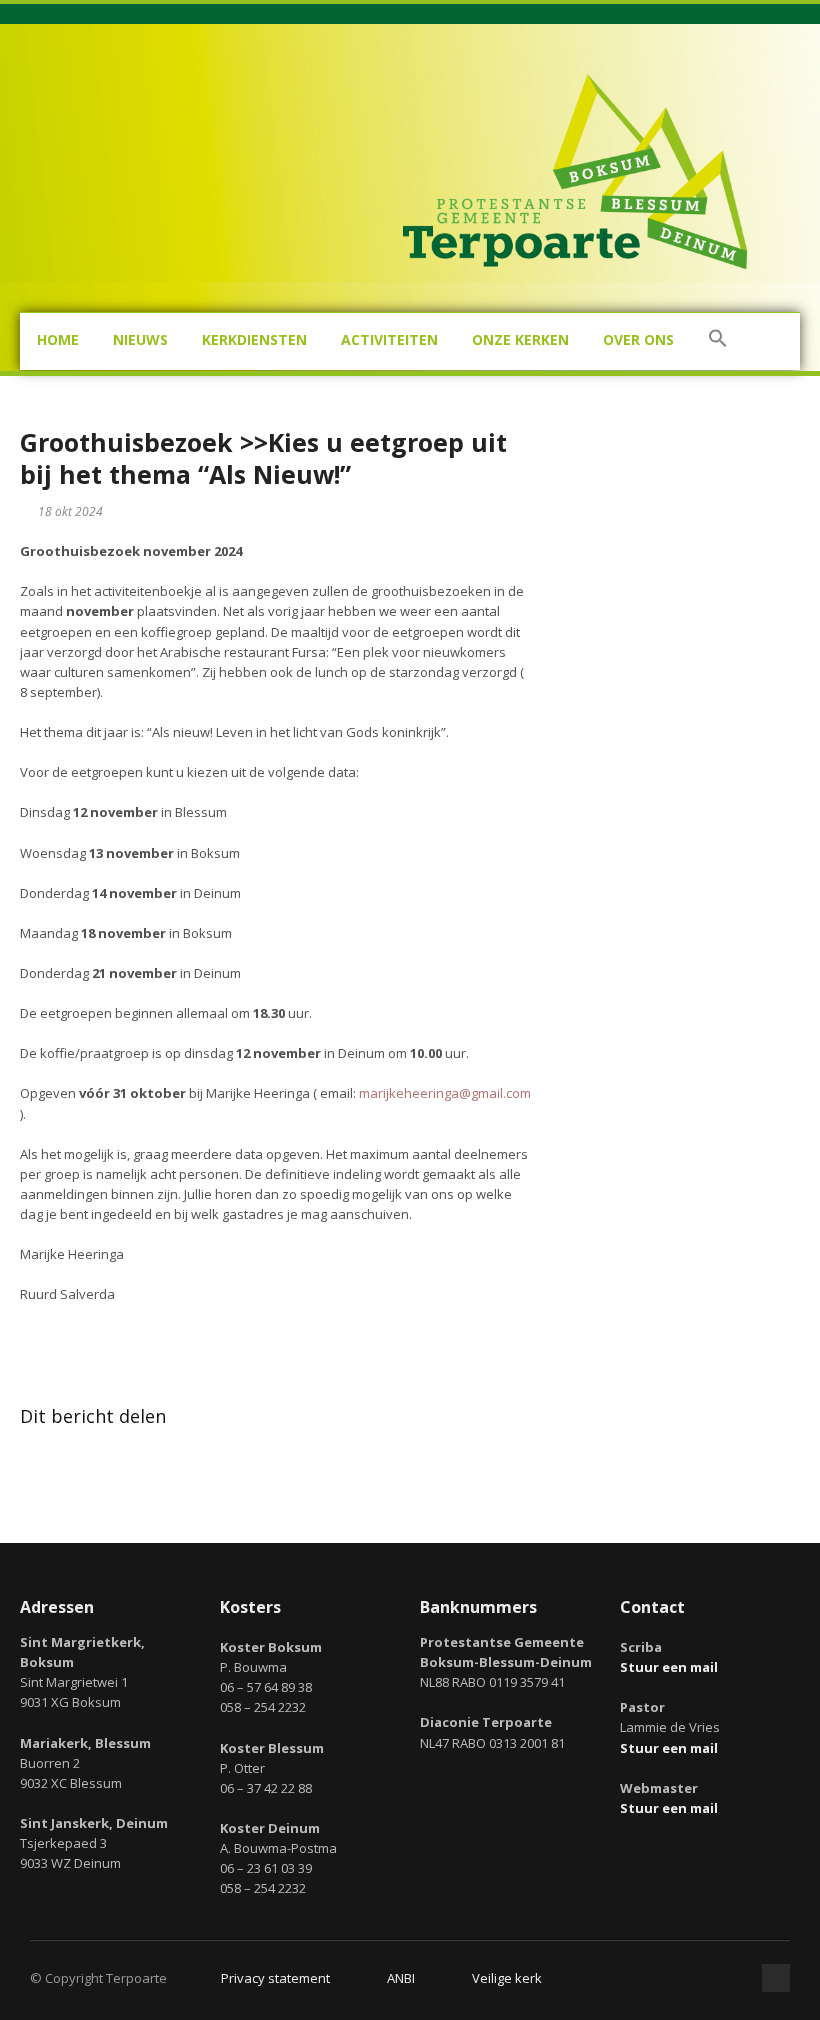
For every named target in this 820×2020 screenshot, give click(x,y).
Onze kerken (520, 339)
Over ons (638, 339)
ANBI (401, 1978)
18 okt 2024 (70, 511)
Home (58, 339)
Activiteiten (389, 339)
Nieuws (140, 339)
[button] (718, 341)
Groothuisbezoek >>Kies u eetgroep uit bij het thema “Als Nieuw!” (263, 458)
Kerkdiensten (254, 339)
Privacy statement (275, 1978)
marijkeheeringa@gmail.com (445, 1093)
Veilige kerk (507, 1978)
